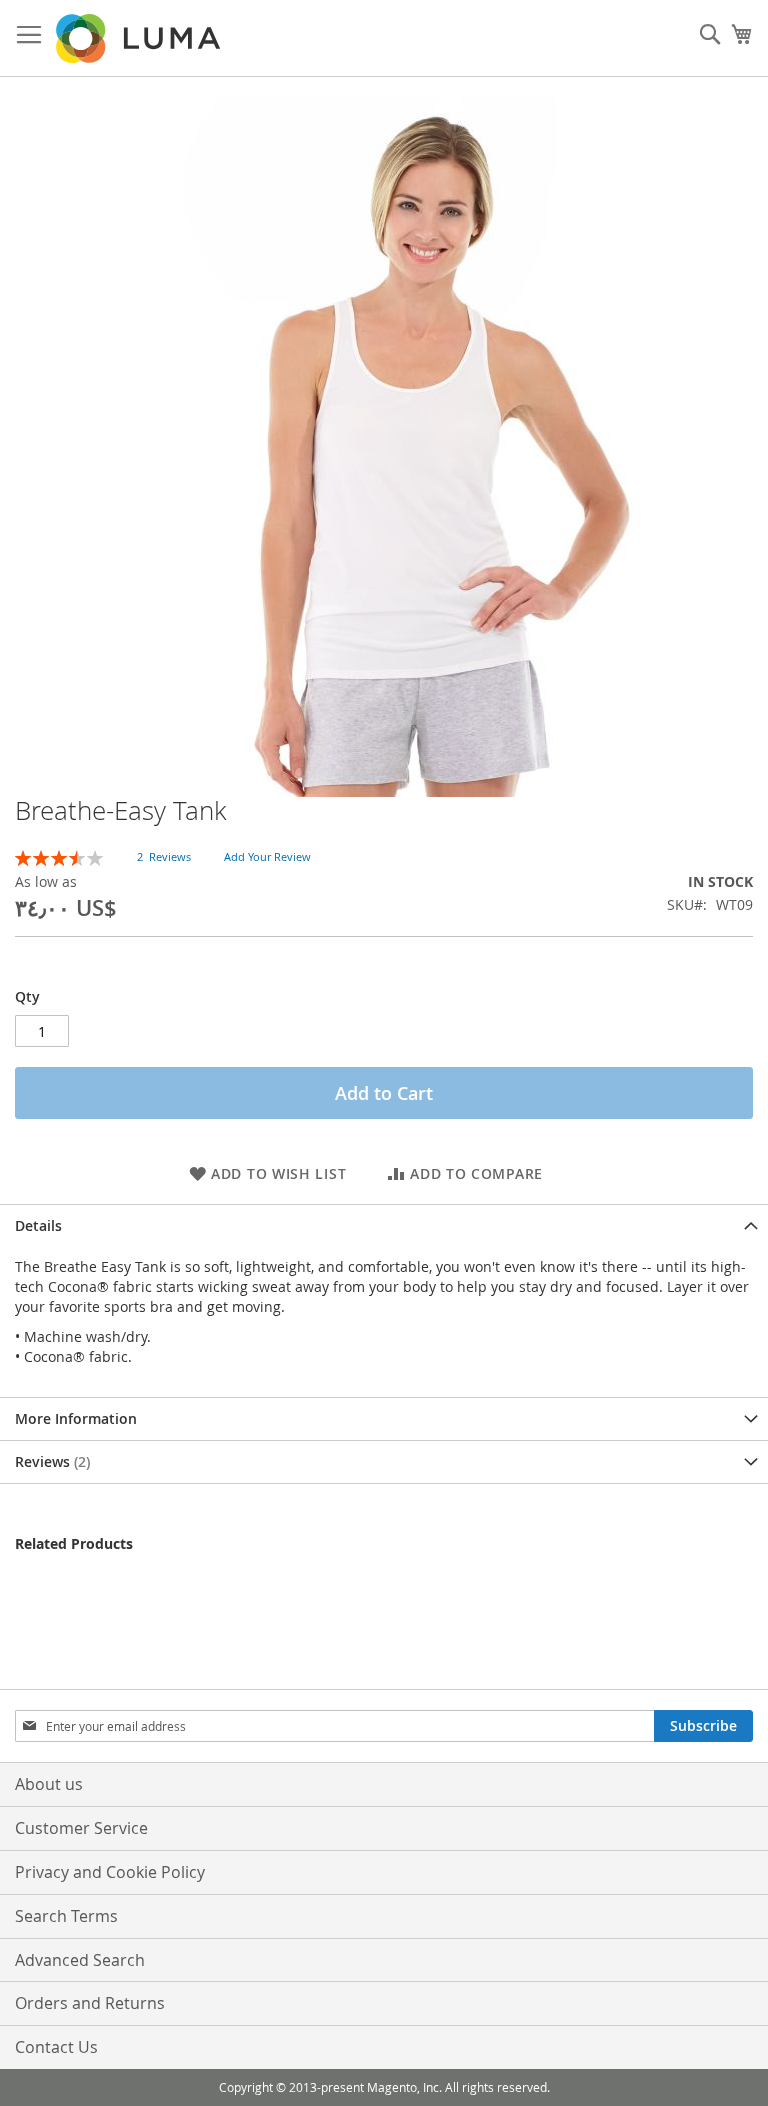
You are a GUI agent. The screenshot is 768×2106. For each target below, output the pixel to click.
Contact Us (56, 2047)
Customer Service (81, 1828)
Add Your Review (267, 856)
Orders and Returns (90, 2003)
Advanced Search (80, 1960)
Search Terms (66, 1916)
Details (38, 1225)
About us (49, 1784)
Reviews (50, 1461)
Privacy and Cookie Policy (110, 1872)
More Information (76, 1418)
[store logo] (140, 38)
